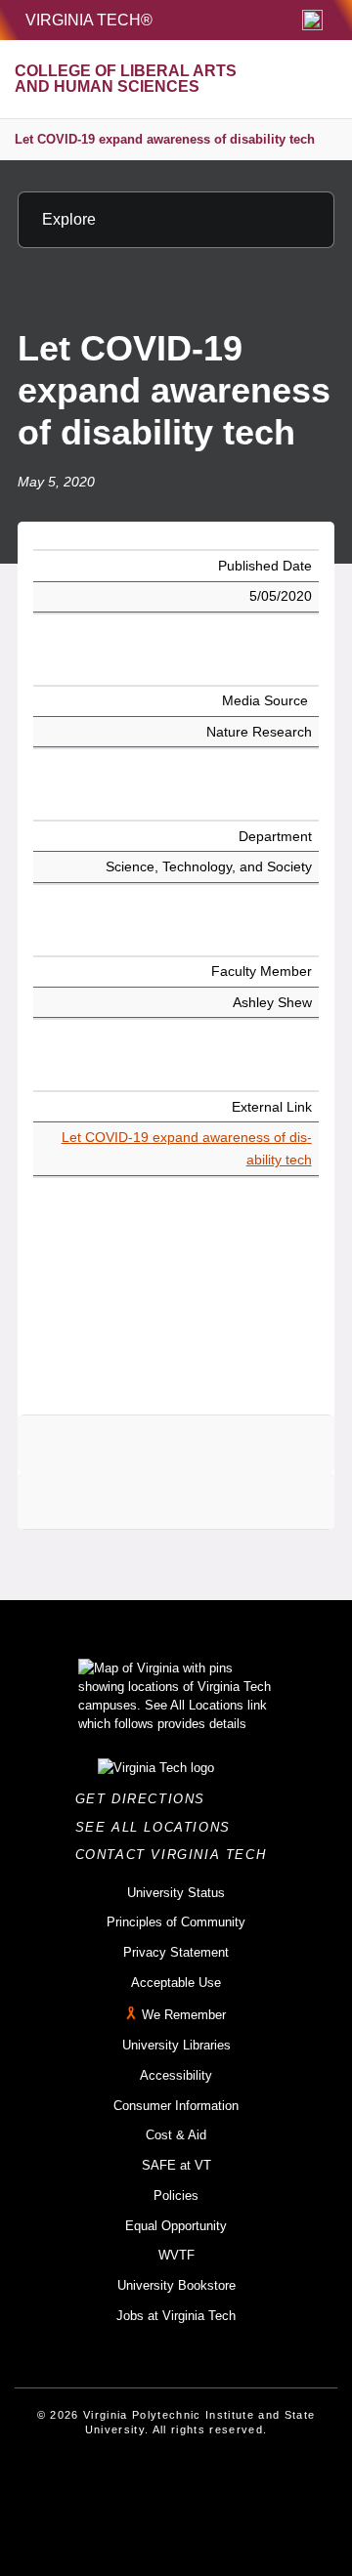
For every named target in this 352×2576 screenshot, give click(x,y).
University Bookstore (176, 2285)
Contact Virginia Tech (176, 1855)
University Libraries (176, 2045)
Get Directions (146, 1799)
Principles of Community (176, 1922)
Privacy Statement (176, 1952)
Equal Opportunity (176, 2226)
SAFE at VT (176, 2165)
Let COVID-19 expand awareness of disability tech (165, 139)
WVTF (176, 2255)
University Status (176, 1893)
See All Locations (158, 1827)
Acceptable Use (176, 1983)
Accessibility (176, 2075)
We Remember (184, 2016)
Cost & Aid (176, 2135)
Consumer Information (176, 2106)
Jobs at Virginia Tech (176, 2316)
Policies (176, 2196)
